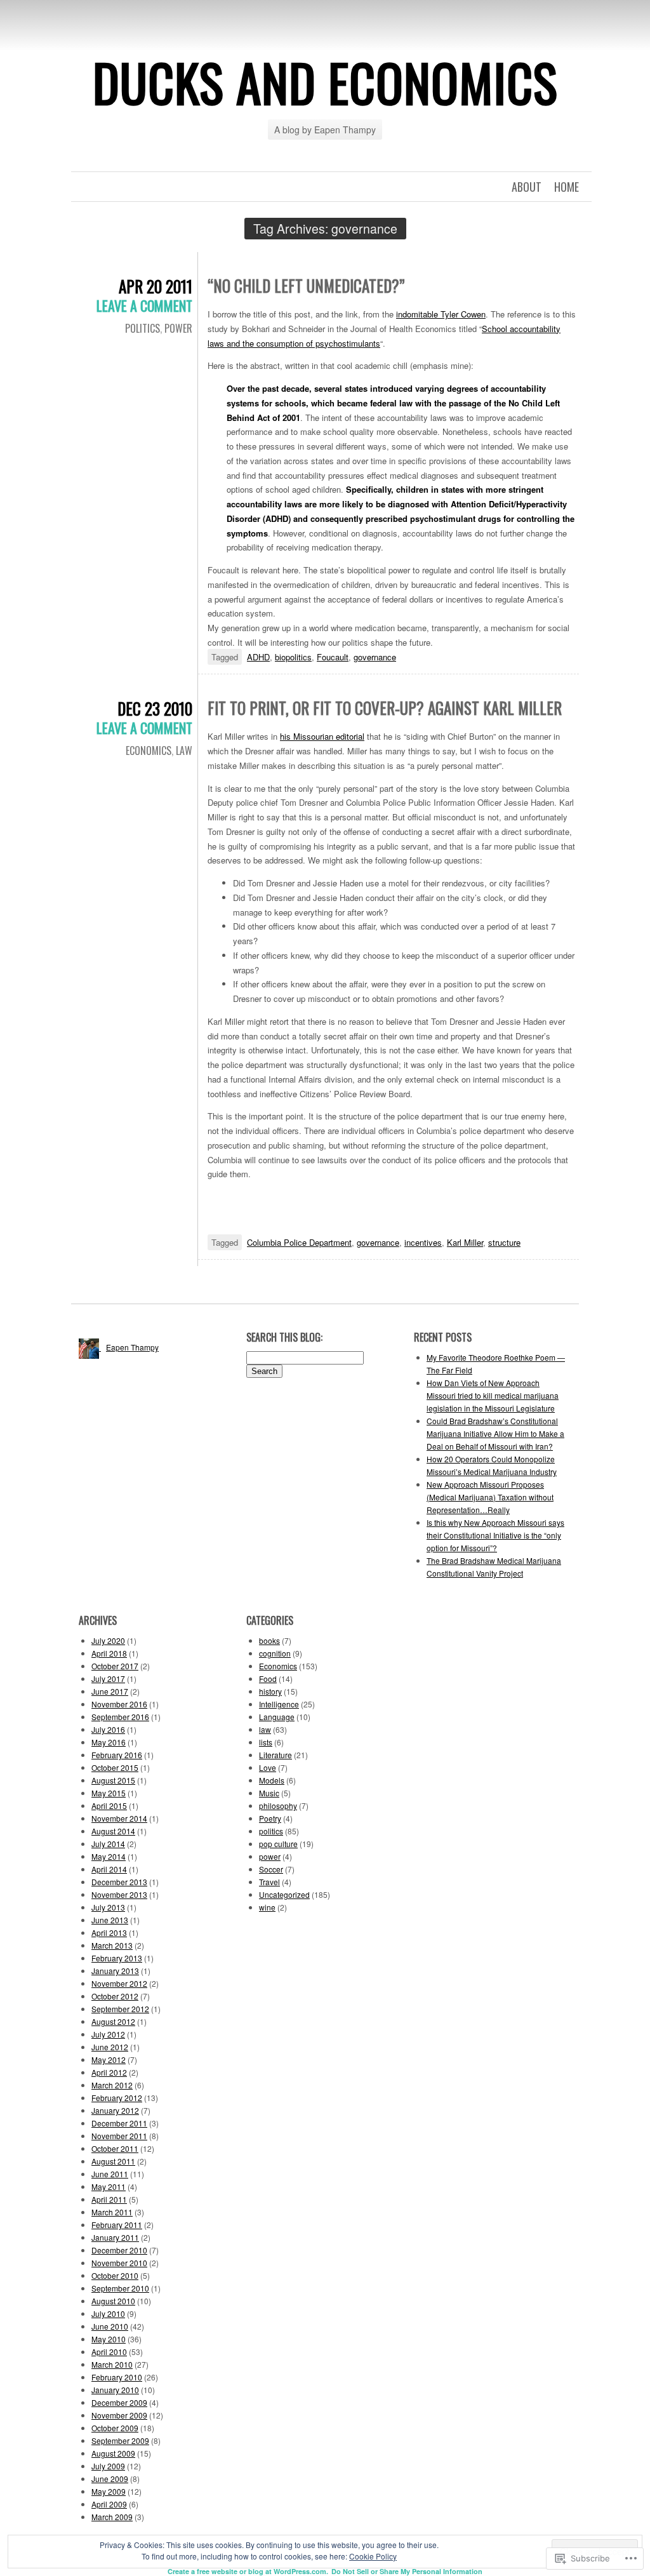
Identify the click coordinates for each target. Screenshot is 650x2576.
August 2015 (113, 1780)
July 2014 (108, 1844)
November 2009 (119, 2415)
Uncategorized (284, 1894)
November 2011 (119, 2136)
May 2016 (109, 1742)
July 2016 (108, 1729)
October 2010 (115, 2275)
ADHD (258, 657)
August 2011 (113, 2161)
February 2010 (117, 2377)
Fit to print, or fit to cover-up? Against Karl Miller (385, 708)
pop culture (278, 1844)
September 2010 (120, 2288)
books (269, 1640)
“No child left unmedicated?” (306, 285)
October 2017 (115, 1666)
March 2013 (112, 1945)
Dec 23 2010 (155, 708)
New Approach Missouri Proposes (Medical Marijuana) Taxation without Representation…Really (490, 1497)
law (184, 751)
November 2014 (119, 1818)
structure (504, 1242)
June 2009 (110, 2479)
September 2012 (120, 2009)
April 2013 (109, 1932)
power (178, 328)
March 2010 (112, 2364)
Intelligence (279, 1704)
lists (266, 1742)
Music (269, 1793)
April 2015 (109, 1805)
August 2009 (113, 2453)
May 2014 (109, 1856)
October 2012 (115, 1996)
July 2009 (108, 2466)
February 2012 (117, 2098)
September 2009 (120, 2440)
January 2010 (115, 2390)
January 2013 (115, 1971)
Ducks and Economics (325, 82)
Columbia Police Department (299, 1242)
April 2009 (109, 2504)
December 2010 (119, 2250)
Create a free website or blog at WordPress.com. (248, 2571)
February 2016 (117, 1755)
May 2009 (109, 2491)
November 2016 (119, 1704)
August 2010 (113, 2301)
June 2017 (110, 1691)
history (270, 1691)
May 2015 (109, 1793)
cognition (275, 1653)
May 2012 (109, 2059)
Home (567, 187)
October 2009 (115, 2428)
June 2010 (110, 2326)
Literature (275, 1755)
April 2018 (109, 1653)
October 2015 (115, 1767)
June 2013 (110, 1920)
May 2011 (109, 2186)
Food (268, 1678)
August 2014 (113, 1831)
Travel (269, 1882)
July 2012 (108, 2034)
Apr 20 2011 (156, 286)
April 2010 (109, 2352)
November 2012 (119, 1983)
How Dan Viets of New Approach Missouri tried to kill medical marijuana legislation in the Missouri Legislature (493, 1395)
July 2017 (108, 1678)
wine (267, 1907)
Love (268, 1767)
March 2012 (112, 2085)
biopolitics (293, 657)
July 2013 (108, 1907)
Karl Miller (465, 1242)
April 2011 (109, 2199)
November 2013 (119, 1894)
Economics (149, 751)
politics (143, 328)
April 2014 (109, 1869)
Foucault (333, 657)
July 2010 (108, 2313)
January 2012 (115, 2110)
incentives (423, 1242)
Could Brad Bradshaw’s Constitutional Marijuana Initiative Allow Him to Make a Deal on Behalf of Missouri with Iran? (495, 1433)
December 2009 (119, 2402)
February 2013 (117, 1958)
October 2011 (115, 2148)
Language (277, 1717)
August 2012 (113, 2021)
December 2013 (119, 1882)
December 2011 (119, 2123)
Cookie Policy (373, 2556)
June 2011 (110, 2174)
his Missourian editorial (322, 736)
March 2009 (112, 2517)
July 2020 (108, 1640)
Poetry (270, 1818)
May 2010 (109, 2339)
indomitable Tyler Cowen (441, 314)
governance (375, 657)
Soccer (271, 1869)
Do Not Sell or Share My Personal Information (407, 2571)
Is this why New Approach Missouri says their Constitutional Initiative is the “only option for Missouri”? (495, 1535)
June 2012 (110, 2047)
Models (272, 1780)
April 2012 (109, 2072)
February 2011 (117, 2225)
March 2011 (112, 2212)
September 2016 (120, 1717)
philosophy (278, 1805)
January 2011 (115, 2237)
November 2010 (119, 2263)
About (527, 187)
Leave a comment (144, 305)
